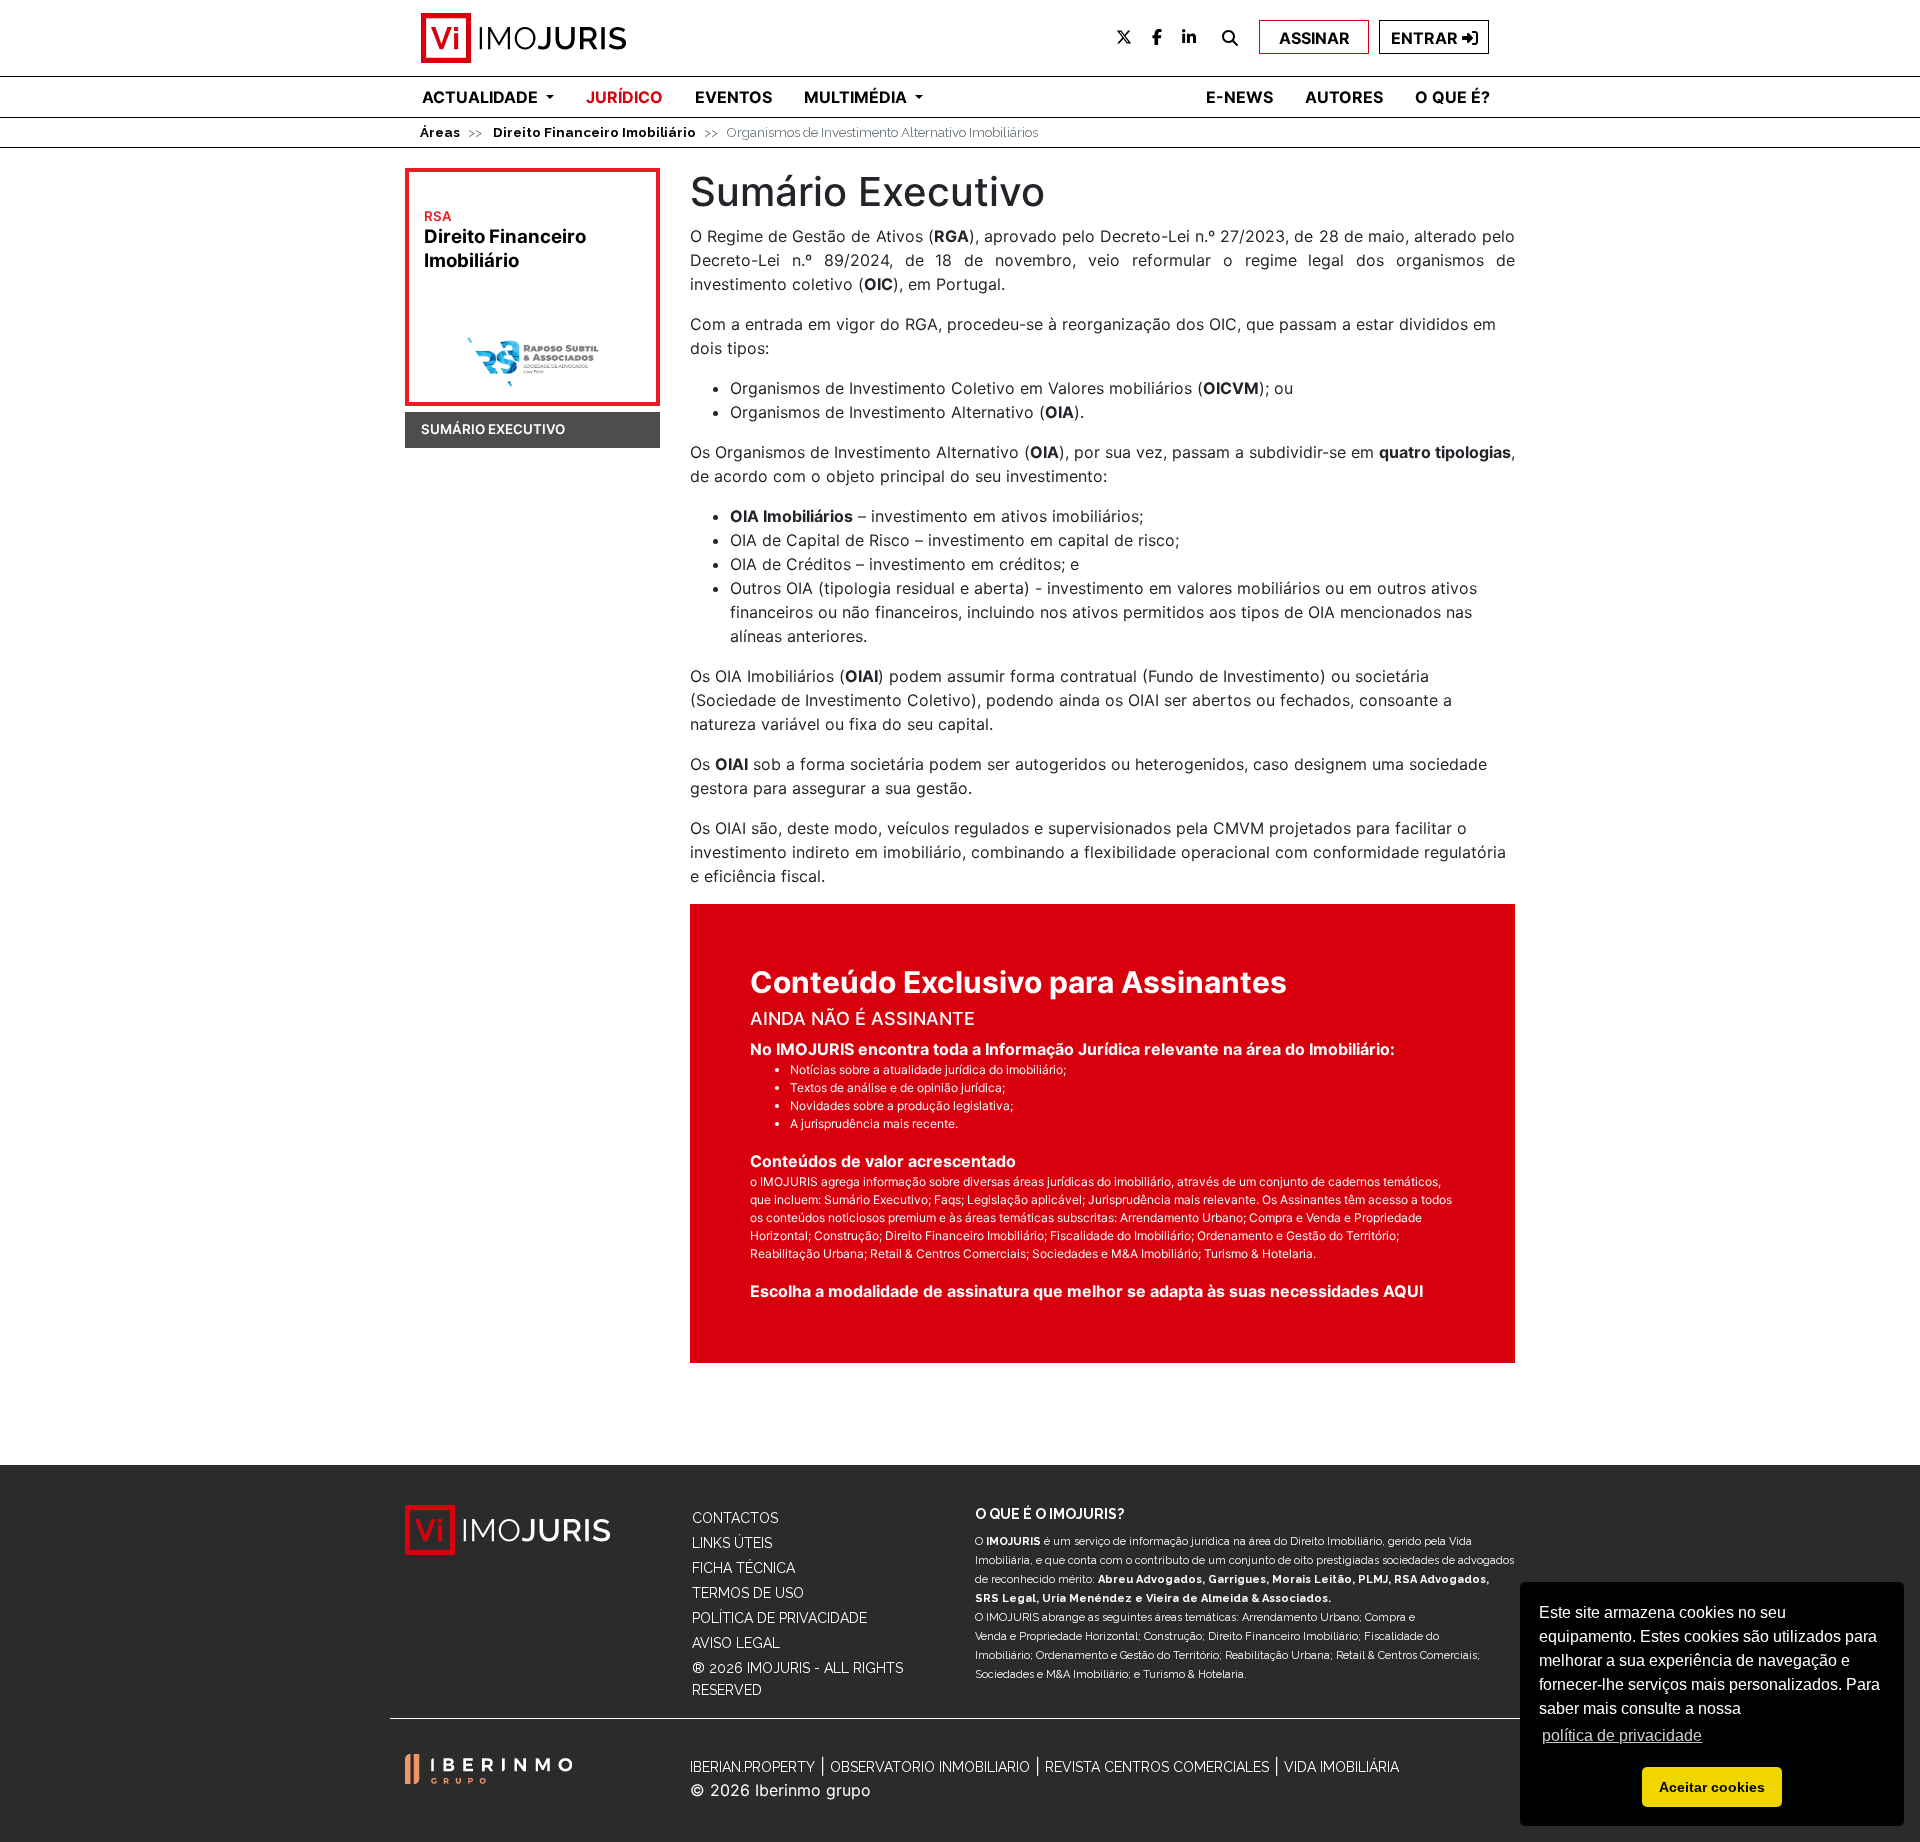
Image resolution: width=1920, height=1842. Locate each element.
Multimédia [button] (857, 97)
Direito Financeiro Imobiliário (594, 132)
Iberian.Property (752, 1767)
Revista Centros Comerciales (1157, 1767)
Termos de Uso (748, 1593)
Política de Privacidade (779, 1618)
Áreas (440, 132)
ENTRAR (1426, 38)
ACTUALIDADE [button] (482, 97)
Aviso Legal (736, 1643)
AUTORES (1344, 97)
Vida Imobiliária (1341, 1767)
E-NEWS (1239, 97)
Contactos (735, 1518)
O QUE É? (1452, 97)
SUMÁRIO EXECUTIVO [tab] (493, 429)
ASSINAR (1314, 38)
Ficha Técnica (743, 1568)
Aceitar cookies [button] (1712, 1787)
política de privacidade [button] (1622, 1735)
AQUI (1403, 1291)
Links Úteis (732, 1543)
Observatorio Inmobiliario (930, 1767)
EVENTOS (733, 97)
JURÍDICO (624, 97)
